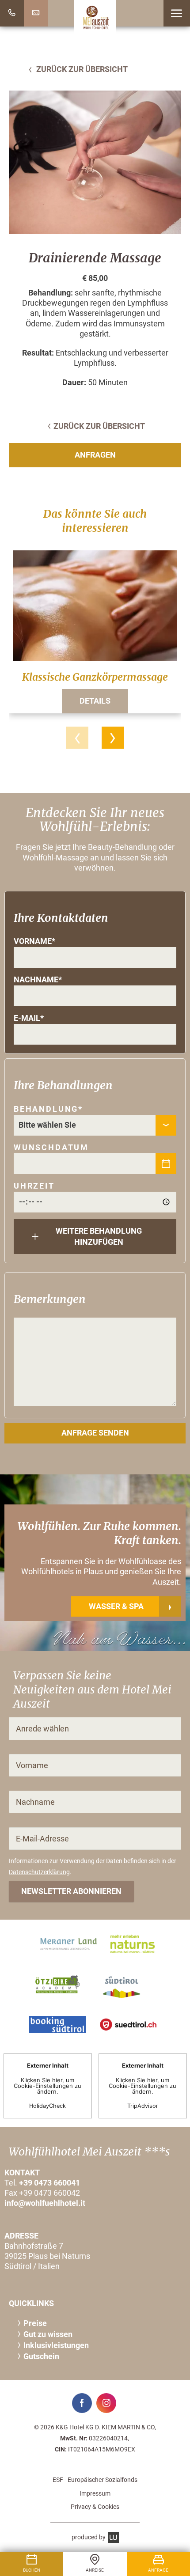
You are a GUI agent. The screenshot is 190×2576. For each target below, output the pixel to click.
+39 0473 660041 (49, 2183)
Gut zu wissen (48, 2334)
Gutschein (41, 2356)
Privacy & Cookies (95, 2507)
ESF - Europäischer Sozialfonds (95, 2480)
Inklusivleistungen (56, 2345)
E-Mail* (29, 1018)
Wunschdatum (51, 1148)
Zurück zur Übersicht (81, 69)
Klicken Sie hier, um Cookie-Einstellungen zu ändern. (47, 2085)
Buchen (32, 2570)
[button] (177, 13)
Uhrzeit (34, 1186)
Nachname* (38, 980)
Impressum (95, 2493)
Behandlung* (48, 1109)
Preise (35, 2323)
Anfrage (158, 2570)
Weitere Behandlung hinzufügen (99, 1237)
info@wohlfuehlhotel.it (45, 2203)
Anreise (95, 2570)
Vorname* (34, 941)
